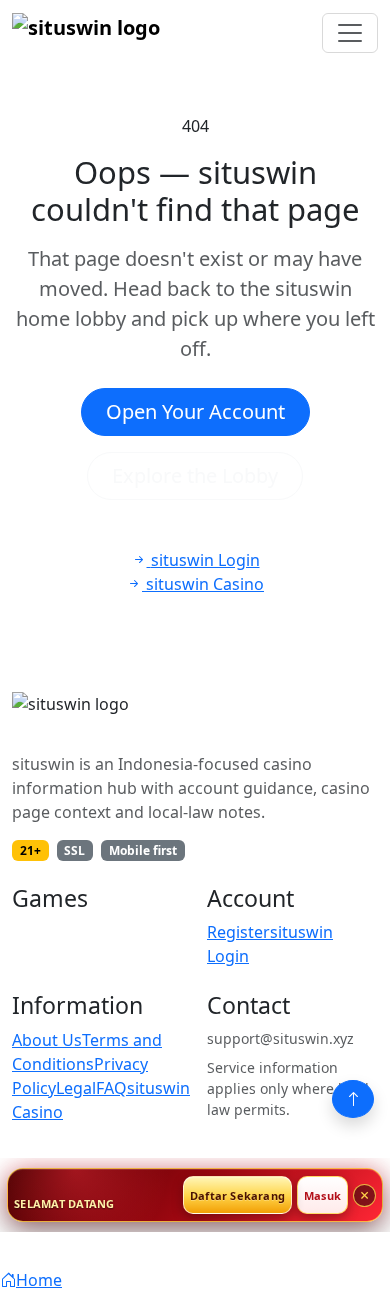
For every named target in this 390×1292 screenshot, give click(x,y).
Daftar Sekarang (237, 1195)
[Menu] (350, 33)
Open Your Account (195, 411)
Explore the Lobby (195, 475)
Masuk (322, 1195)
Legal (76, 1088)
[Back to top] (353, 1099)
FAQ (111, 1088)
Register (238, 932)
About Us (47, 1040)
